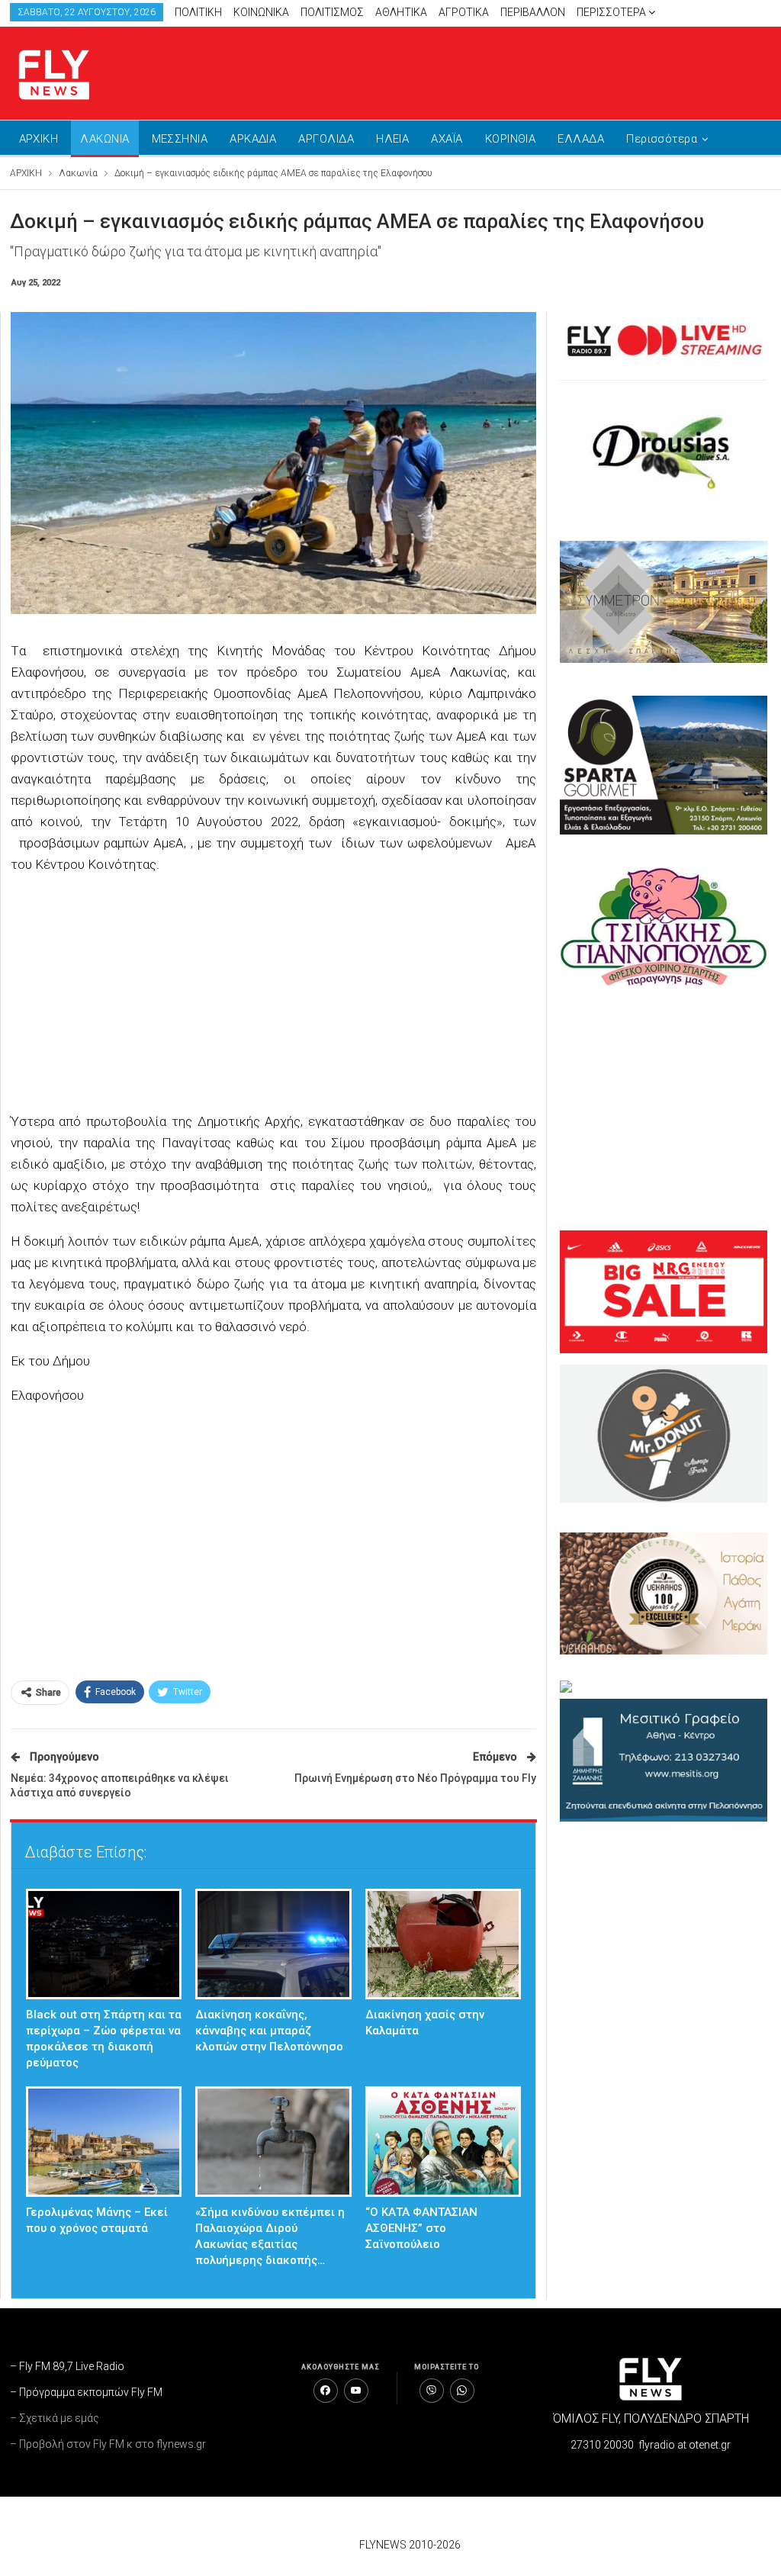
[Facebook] (326, 2391)
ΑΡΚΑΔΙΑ (253, 139)
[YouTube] (356, 2391)
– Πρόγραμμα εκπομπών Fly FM (86, 2392)
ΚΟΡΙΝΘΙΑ (511, 139)
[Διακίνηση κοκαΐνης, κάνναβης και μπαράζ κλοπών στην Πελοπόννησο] (273, 1944)
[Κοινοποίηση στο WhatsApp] (462, 2391)
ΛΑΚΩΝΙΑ (104, 139)
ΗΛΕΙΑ (392, 139)
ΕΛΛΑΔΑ (581, 139)
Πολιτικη (198, 12)
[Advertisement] (593, 70)
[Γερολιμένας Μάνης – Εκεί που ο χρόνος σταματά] (104, 2142)
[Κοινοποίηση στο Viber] (432, 2391)
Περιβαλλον (533, 12)
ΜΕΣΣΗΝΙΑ (180, 139)
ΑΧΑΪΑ (447, 139)
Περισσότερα (612, 12)
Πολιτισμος (332, 12)
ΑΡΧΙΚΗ (39, 139)
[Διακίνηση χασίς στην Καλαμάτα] (444, 1944)
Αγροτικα (464, 12)
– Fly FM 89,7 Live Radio (67, 2366)
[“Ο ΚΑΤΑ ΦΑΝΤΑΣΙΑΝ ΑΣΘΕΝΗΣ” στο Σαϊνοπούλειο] (444, 2142)
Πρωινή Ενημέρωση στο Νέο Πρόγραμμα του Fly (415, 1778)
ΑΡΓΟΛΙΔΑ (326, 139)
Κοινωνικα (261, 12)
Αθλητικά (401, 12)
